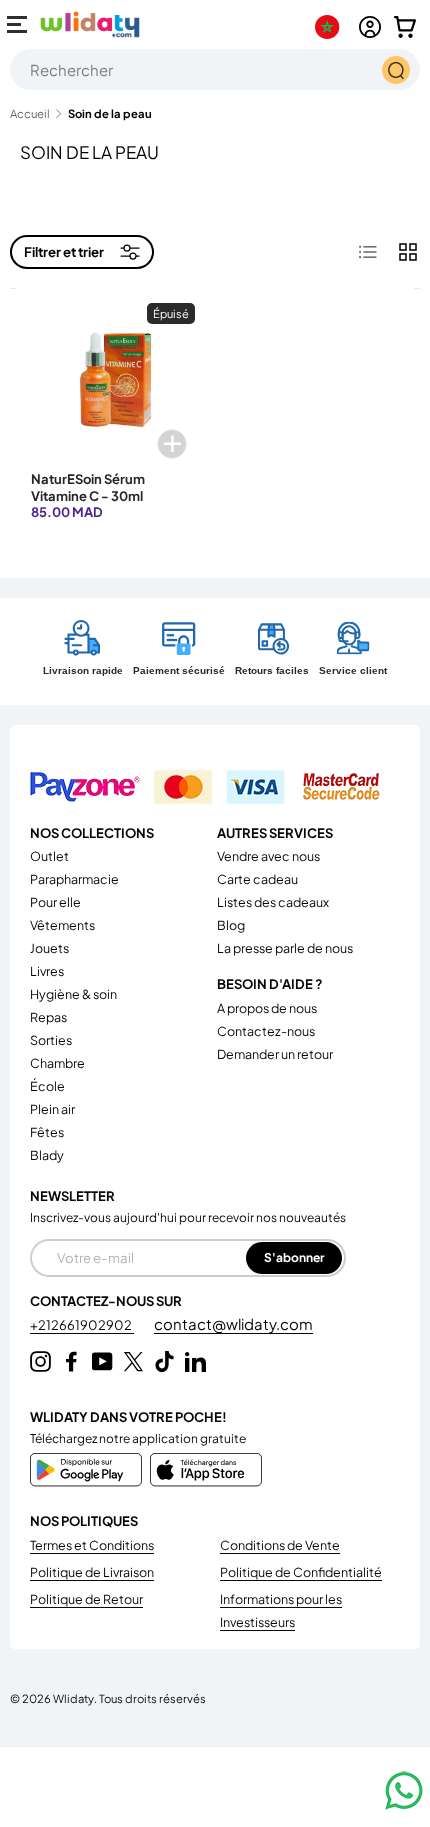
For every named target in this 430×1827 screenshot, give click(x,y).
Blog (231, 925)
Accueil (30, 113)
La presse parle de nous (285, 948)
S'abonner (294, 1257)
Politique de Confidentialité (301, 1572)
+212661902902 (82, 1325)
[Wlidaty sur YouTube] (102, 1361)
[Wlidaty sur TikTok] (164, 1361)
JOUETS (49, 948)
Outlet (49, 856)
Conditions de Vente (280, 1545)
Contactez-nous (266, 1031)
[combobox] (215, 69)
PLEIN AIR (52, 1109)
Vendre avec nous (268, 856)
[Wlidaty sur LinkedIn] (195, 1361)
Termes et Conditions (92, 1545)
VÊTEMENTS (62, 925)
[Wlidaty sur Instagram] (40, 1361)
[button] (405, 27)
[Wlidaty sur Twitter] (133, 1361)
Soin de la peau (110, 113)
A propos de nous (267, 1008)
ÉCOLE (47, 1086)
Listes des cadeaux (273, 902)
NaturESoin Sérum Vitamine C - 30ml (88, 487)
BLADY (47, 1155)
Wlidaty (73, 1698)
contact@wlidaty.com (233, 1323)
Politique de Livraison (92, 1572)
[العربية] (331, 27)
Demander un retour (275, 1054)
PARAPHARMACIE (74, 879)
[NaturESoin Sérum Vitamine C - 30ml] (113, 385)
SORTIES (51, 1040)
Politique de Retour (86, 1599)
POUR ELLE (55, 902)
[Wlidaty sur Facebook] (71, 1361)
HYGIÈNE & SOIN (73, 994)
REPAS (48, 1017)
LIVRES (47, 971)
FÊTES (47, 1132)
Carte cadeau (257, 879)
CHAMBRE (57, 1063)
